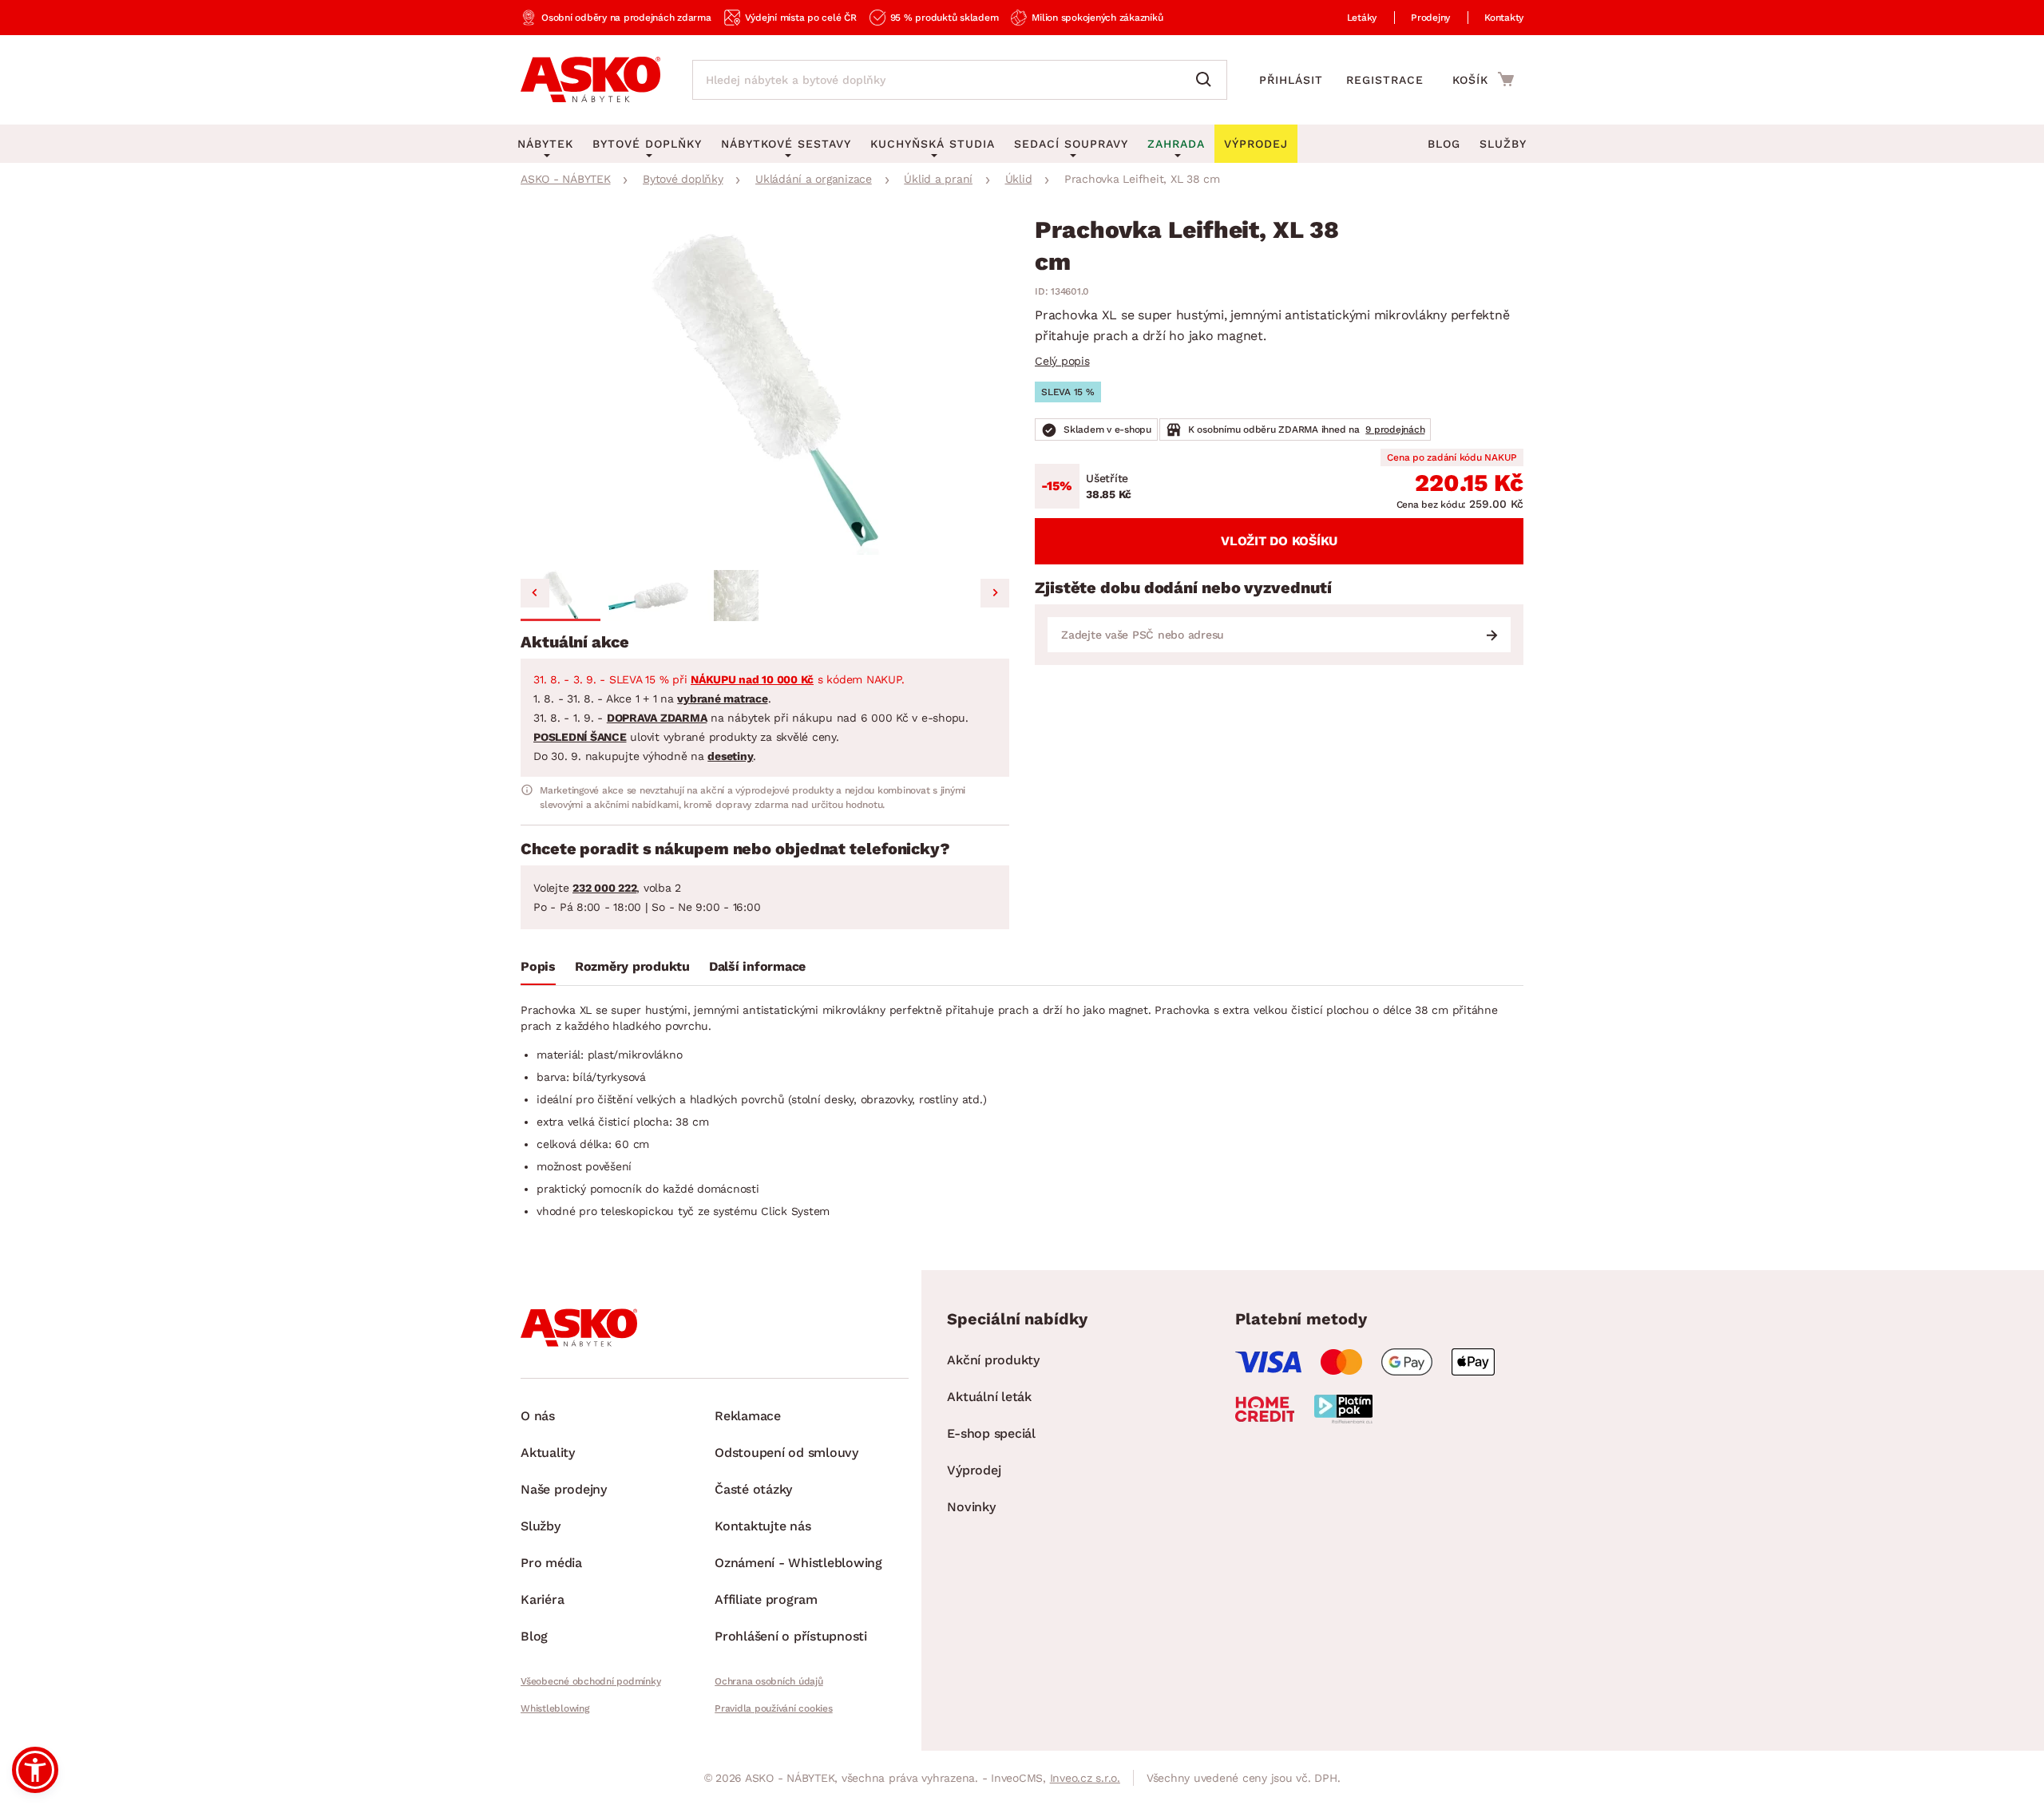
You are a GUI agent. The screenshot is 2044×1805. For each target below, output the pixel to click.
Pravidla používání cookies (774, 1708)
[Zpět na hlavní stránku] (590, 80)
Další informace (757, 966)
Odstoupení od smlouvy (786, 1453)
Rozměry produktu (632, 966)
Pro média (551, 1563)
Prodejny (1430, 18)
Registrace (1385, 80)
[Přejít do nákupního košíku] (1483, 79)
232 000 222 (604, 888)
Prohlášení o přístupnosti (791, 1636)
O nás (538, 1416)
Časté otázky (753, 1489)
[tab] (538, 970)
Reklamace (748, 1416)
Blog (1444, 144)
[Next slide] (995, 593)
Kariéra (542, 1599)
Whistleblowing (555, 1708)
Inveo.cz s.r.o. (1085, 1778)
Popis (538, 966)
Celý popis (1062, 361)
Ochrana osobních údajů (769, 1681)
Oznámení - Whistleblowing (798, 1563)
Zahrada (1176, 144)
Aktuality (548, 1453)
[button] (561, 596)
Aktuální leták (989, 1397)
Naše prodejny (564, 1489)
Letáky (1362, 18)
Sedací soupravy (1071, 144)
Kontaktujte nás (763, 1526)
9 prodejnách (1395, 429)
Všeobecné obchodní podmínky (590, 1681)
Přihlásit (1291, 80)
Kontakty (1504, 18)
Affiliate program (766, 1599)
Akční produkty (993, 1360)
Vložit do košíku (1279, 541)
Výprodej (974, 1470)
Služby (1503, 144)
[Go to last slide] (535, 593)
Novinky (971, 1507)
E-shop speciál (991, 1433)
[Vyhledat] (1207, 80)
